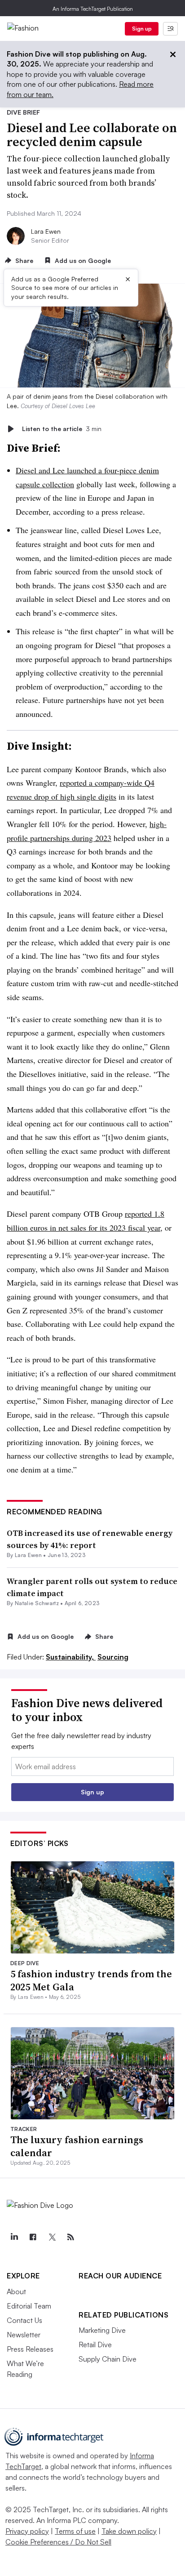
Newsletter (24, 2335)
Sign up (142, 29)
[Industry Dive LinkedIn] (14, 2237)
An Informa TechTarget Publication (93, 9)
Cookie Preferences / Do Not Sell (58, 2542)
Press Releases (30, 2349)
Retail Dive (95, 2345)
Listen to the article (62, 429)
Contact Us (24, 2320)
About (16, 2291)
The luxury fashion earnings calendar (77, 2146)
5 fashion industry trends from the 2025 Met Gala (91, 1980)
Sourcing (113, 1657)
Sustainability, (71, 1657)
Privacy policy (27, 2531)
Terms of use (75, 2531)
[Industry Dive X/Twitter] (52, 2237)
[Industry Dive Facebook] (33, 2237)
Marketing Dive (102, 2330)
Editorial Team (29, 2306)
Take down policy (129, 2531)
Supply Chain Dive (108, 2359)
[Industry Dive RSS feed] (70, 2237)
